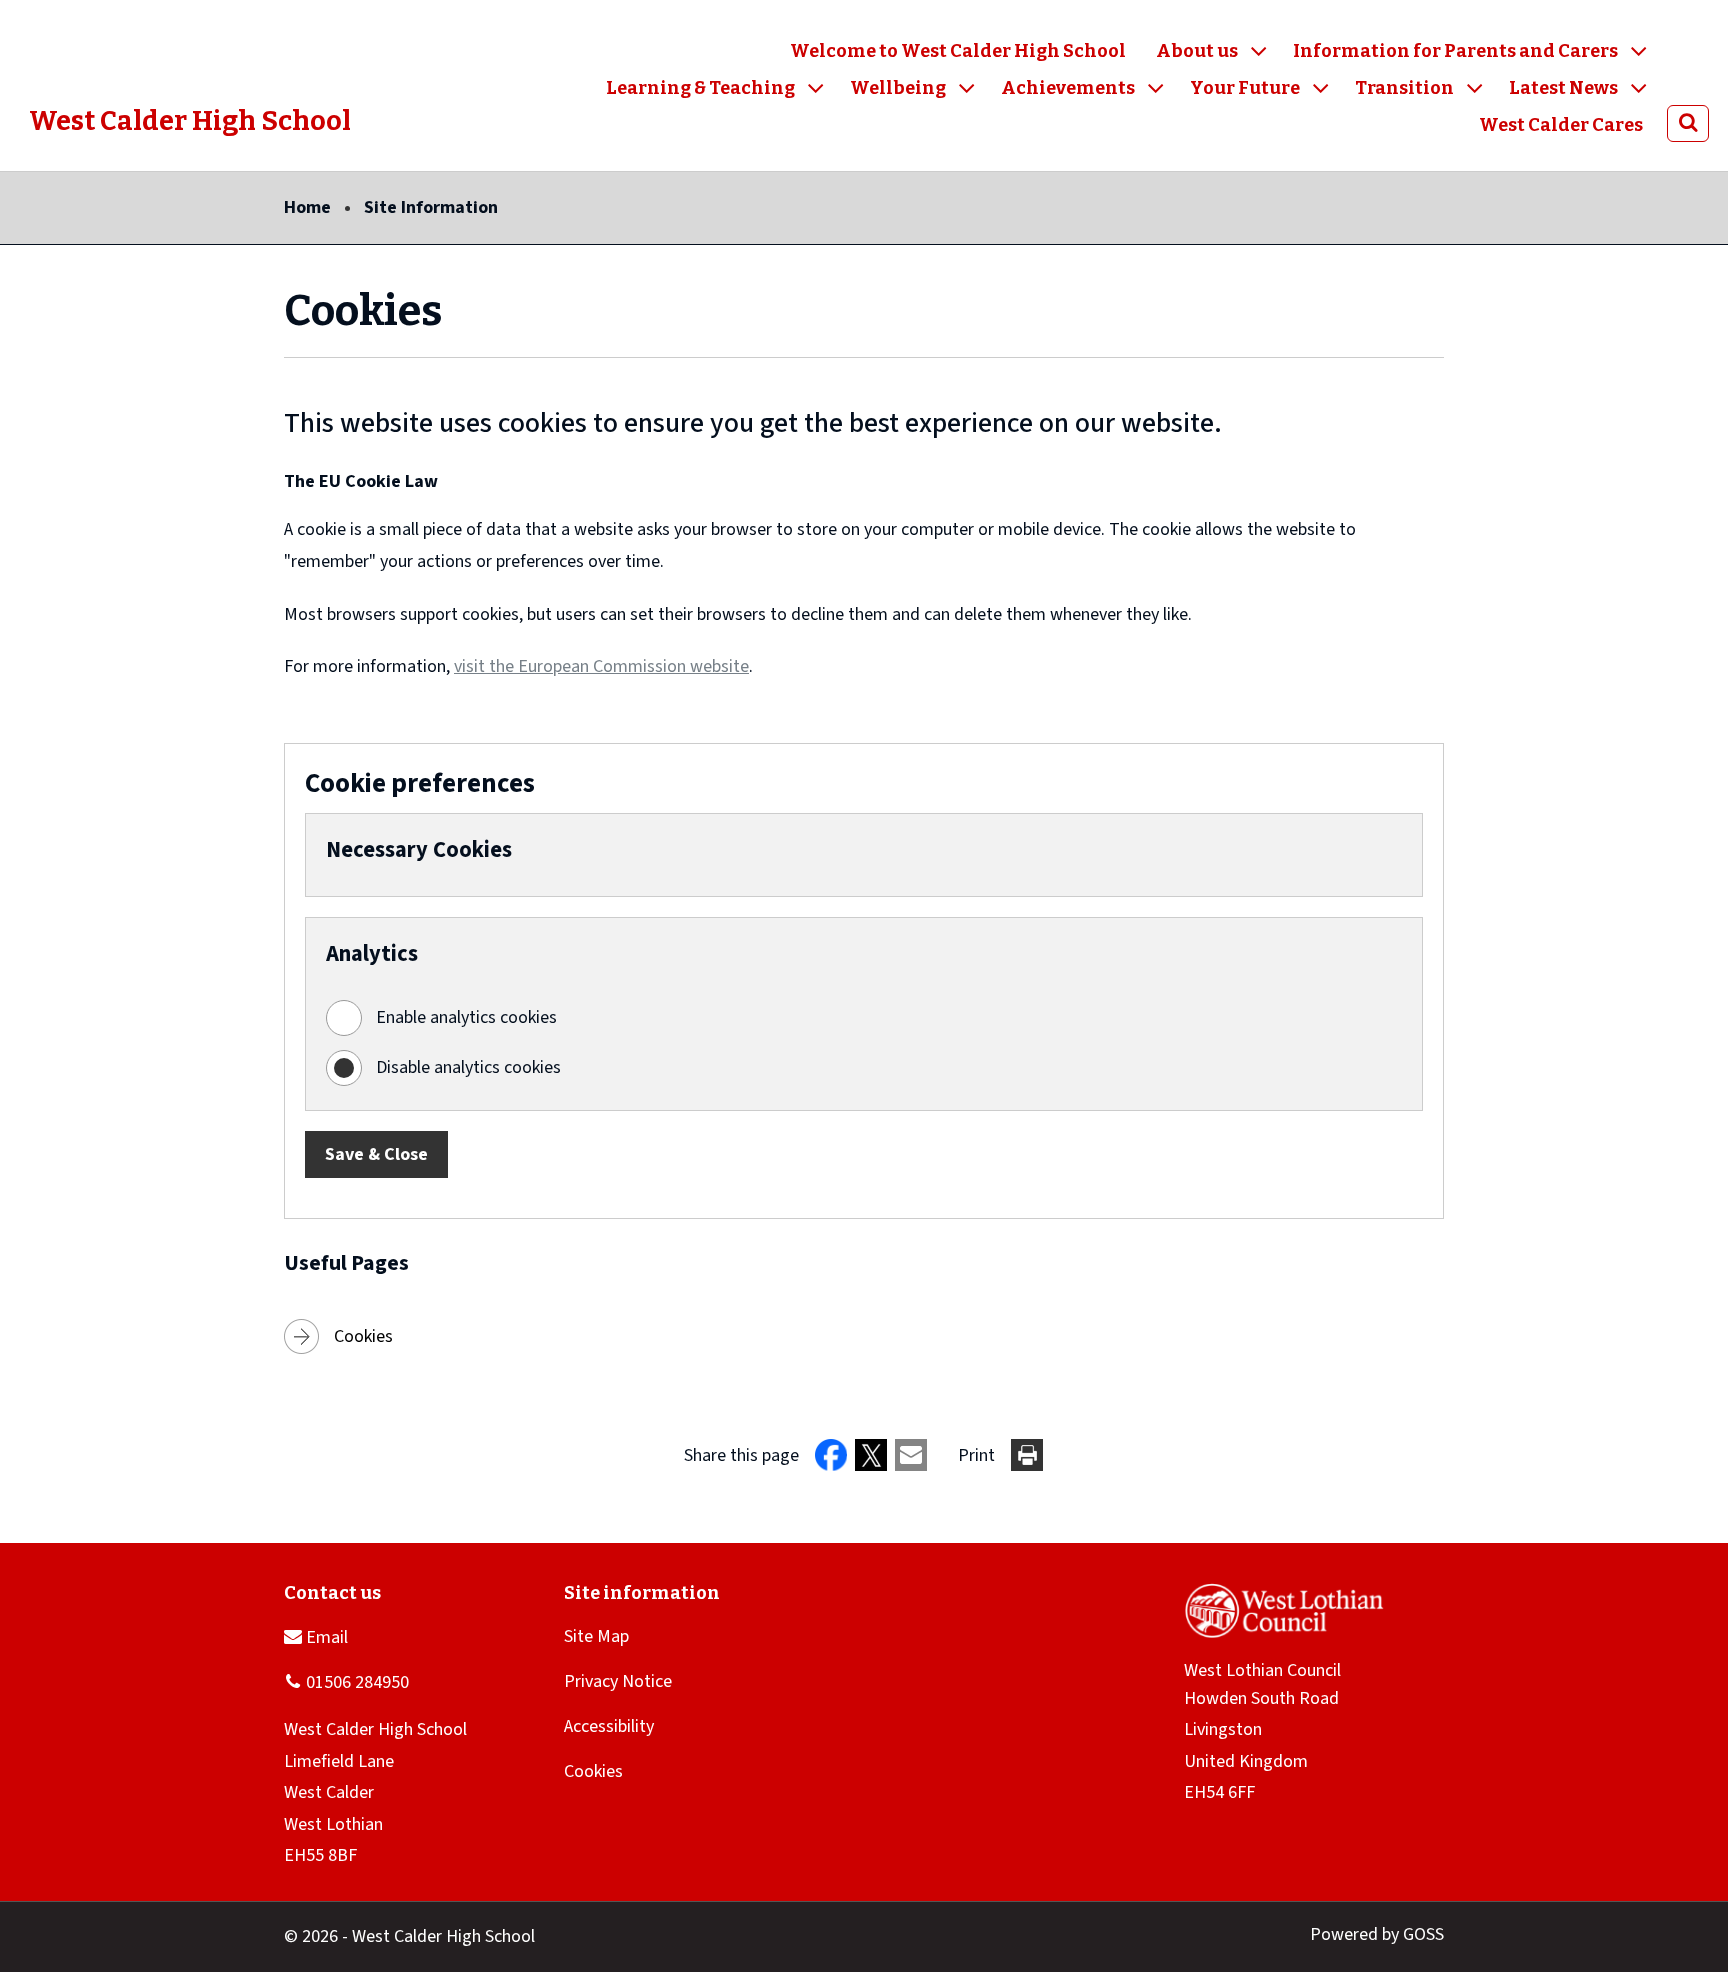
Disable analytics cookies (468, 1067)
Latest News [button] (1563, 88)
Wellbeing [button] (898, 88)
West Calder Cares (1561, 125)
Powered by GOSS (1377, 1934)
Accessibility (609, 1726)
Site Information (431, 207)
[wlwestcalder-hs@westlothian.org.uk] (316, 1636)
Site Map (596, 1636)
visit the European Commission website (601, 666)
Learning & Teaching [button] (700, 88)
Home (307, 207)
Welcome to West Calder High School (958, 51)
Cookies (363, 1336)
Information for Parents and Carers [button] (1455, 51)
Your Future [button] (1245, 88)
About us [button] (1197, 51)
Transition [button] (1404, 88)
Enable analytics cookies (466, 1017)
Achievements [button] (1068, 88)
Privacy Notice (618, 1681)
